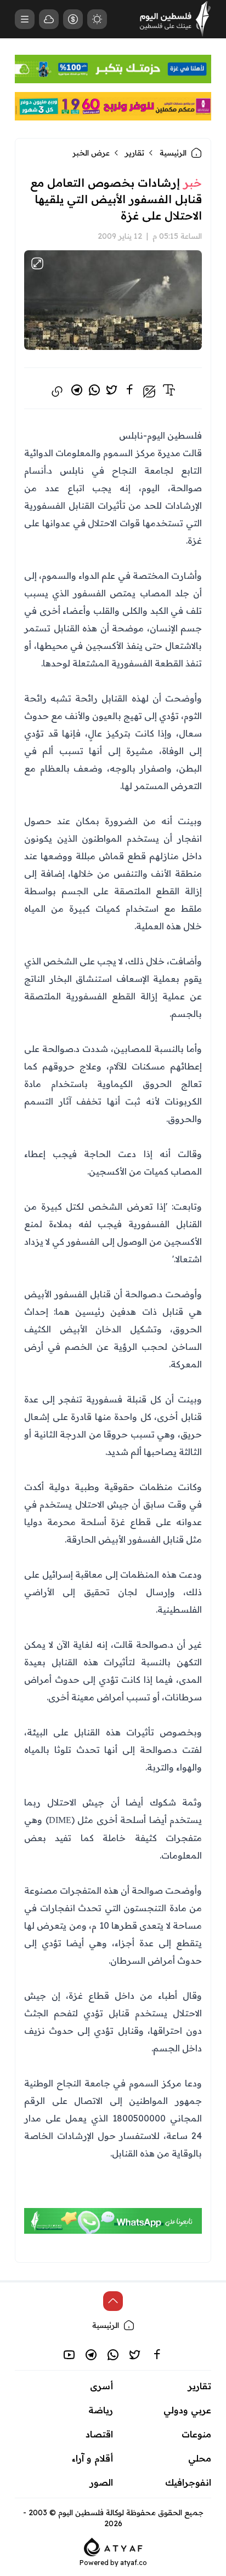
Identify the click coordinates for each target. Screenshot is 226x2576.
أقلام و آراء (92, 2458)
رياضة (101, 2410)
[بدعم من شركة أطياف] (113, 2546)
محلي (200, 2458)
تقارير (135, 153)
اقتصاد (99, 2434)
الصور (101, 2482)
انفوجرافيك (188, 2482)
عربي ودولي (187, 2410)
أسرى (101, 2386)
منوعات (196, 2434)
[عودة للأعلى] (113, 2301)
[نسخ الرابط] (57, 392)
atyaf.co (134, 2563)
